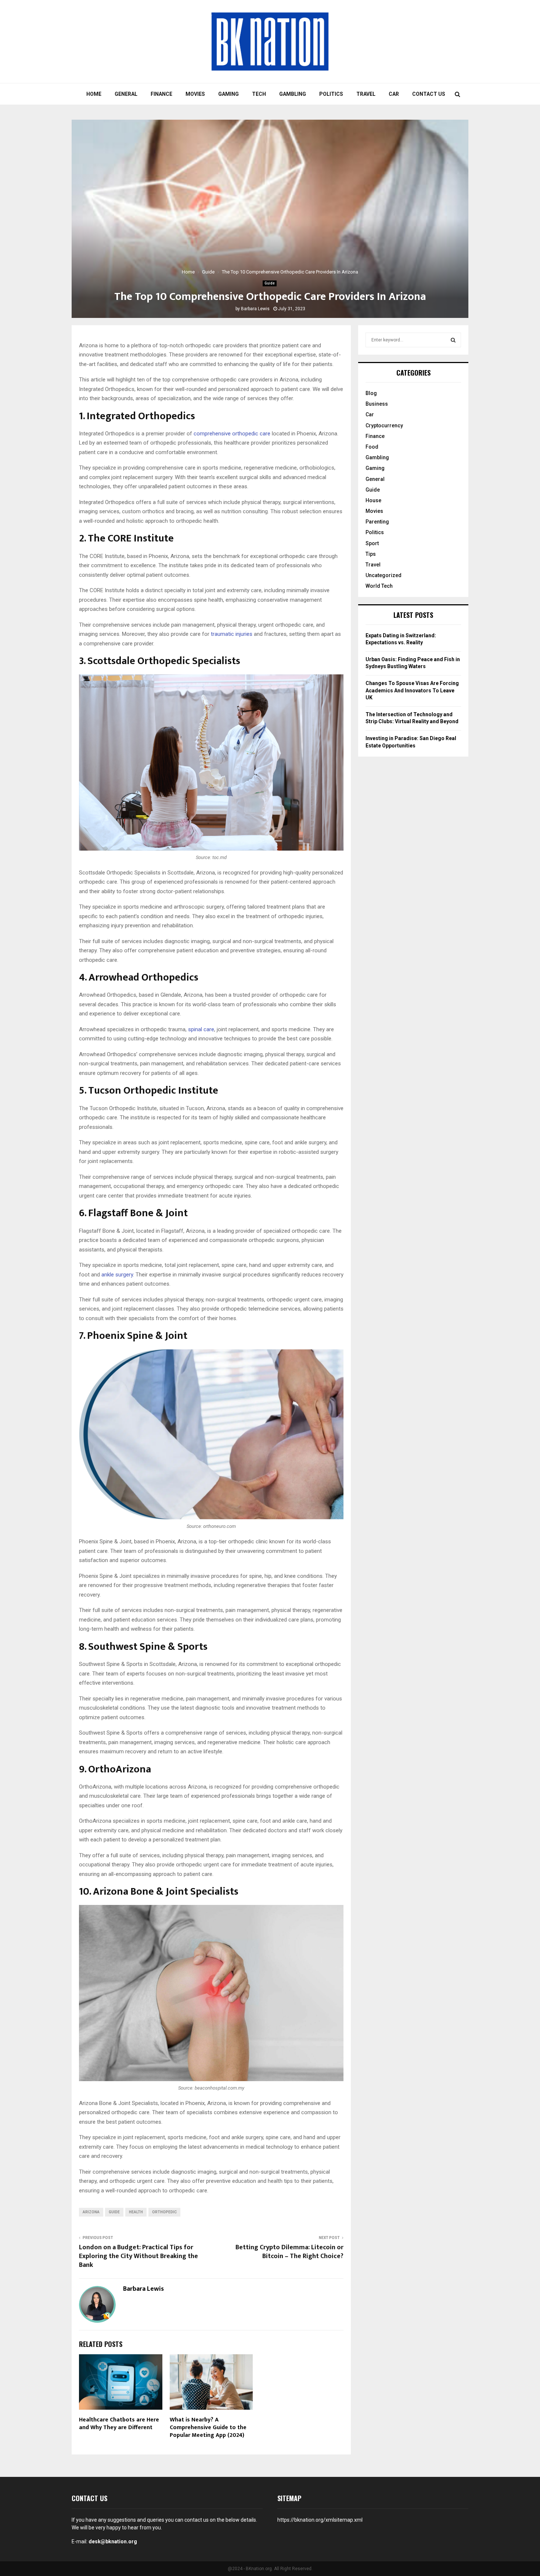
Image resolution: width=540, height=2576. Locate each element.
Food (372, 447)
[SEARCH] (453, 340)
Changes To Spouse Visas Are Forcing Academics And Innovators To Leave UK (412, 690)
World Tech (379, 586)
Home (94, 94)
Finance (161, 94)
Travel (366, 94)
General (126, 94)
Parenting (377, 522)
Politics (331, 94)
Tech (259, 94)
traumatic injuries (232, 634)
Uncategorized (384, 575)
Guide (270, 283)
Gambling (293, 94)
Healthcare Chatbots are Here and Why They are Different (119, 2424)
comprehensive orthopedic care (232, 434)
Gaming (228, 94)
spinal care (201, 1029)
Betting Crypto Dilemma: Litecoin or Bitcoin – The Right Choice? (289, 2252)
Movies (195, 94)
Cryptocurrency (384, 425)
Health (136, 2212)
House (373, 500)
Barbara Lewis (255, 309)
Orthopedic (164, 2212)
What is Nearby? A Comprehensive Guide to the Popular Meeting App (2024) (208, 2428)
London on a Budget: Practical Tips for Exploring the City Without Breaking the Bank (138, 2256)
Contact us (429, 94)
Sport (372, 543)
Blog (371, 393)
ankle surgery (117, 1275)
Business (377, 404)
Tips (371, 554)
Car (394, 94)
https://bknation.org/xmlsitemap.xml (320, 2520)
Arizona (91, 2212)
